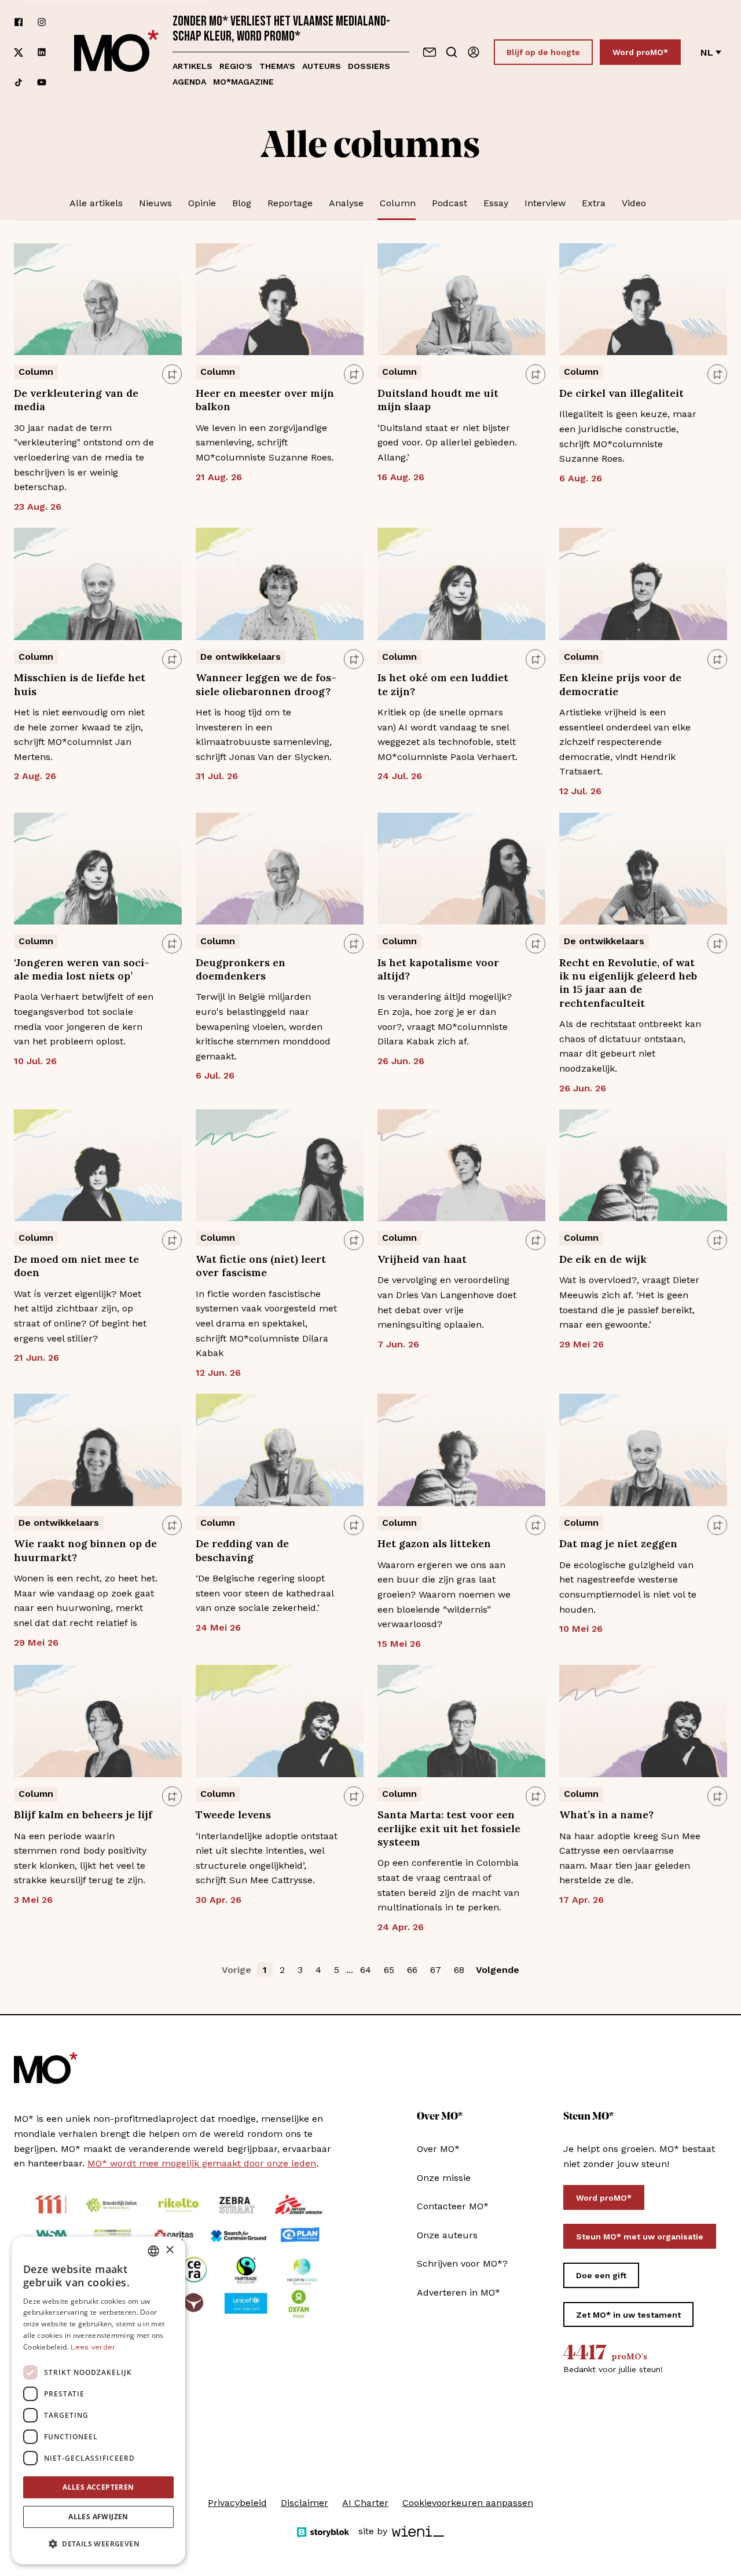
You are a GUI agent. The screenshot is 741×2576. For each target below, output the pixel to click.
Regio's (236, 66)
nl (707, 52)
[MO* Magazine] (116, 52)
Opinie (202, 203)
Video (634, 203)
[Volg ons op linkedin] (42, 52)
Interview (545, 203)
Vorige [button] (236, 1970)
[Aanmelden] (474, 52)
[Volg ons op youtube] (42, 82)
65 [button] (389, 1970)
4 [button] (318, 1970)
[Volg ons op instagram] (42, 22)
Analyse (346, 203)
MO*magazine (243, 82)
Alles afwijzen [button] (98, 2517)
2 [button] (282, 1970)
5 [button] (337, 1970)
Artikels (192, 66)
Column (398, 203)
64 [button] (366, 1970)
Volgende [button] (498, 1970)
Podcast (450, 203)
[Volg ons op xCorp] (19, 52)
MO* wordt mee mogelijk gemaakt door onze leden (202, 2163)
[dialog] (98, 2400)
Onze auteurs (447, 2235)
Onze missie (444, 2178)
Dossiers (369, 66)
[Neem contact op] (430, 52)
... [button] (350, 1970)
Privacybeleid (237, 2503)
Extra (594, 203)
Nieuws (155, 203)
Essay (496, 203)
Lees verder (93, 2347)
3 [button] (300, 1970)
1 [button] (265, 1970)
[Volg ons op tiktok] (19, 82)
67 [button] (436, 1970)
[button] (98, 2544)
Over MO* (438, 2149)
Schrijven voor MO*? (462, 2263)
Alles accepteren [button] (98, 2487)
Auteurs (322, 66)
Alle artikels (96, 203)
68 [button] (459, 1970)
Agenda (189, 82)
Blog (242, 203)
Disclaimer (305, 2503)
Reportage (290, 203)
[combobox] (153, 2251)
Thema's (277, 66)
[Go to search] (452, 52)
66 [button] (412, 1970)
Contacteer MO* (453, 2206)
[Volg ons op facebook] (19, 22)
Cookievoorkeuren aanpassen (468, 2503)
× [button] (169, 2250)
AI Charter (365, 2503)
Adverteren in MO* (458, 2292)
